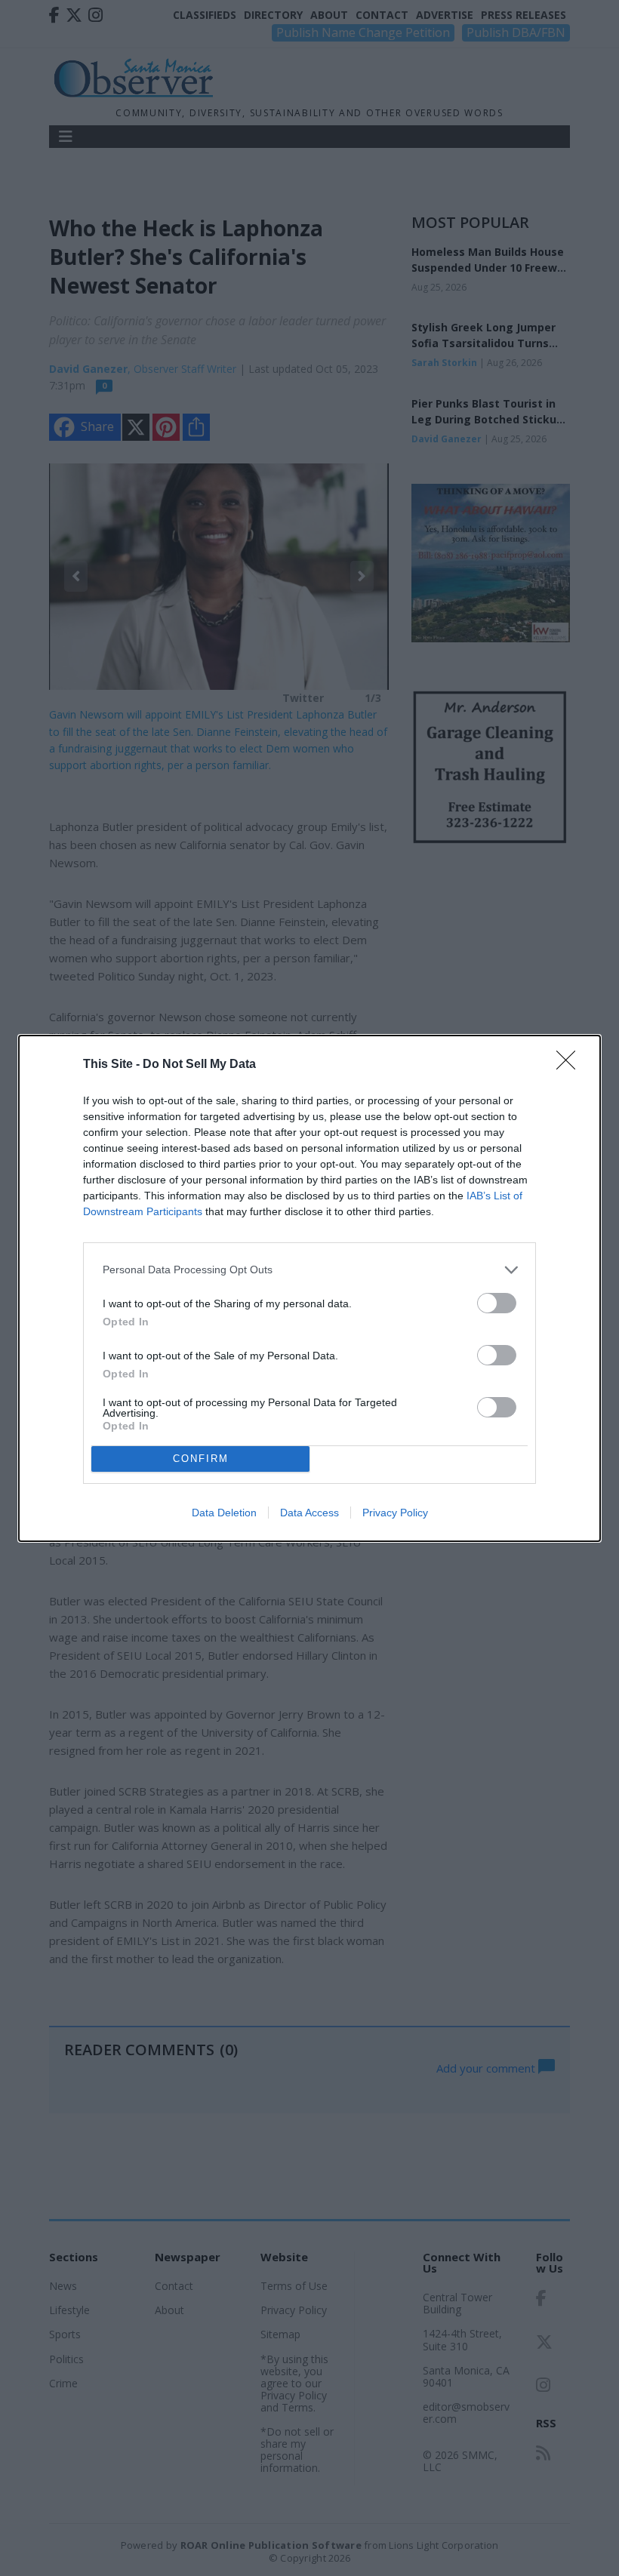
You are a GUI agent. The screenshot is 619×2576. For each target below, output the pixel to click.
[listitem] (309, 1270)
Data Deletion (224, 1513)
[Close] (571, 1065)
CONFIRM (201, 1459)
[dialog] (309, 1288)
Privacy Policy (395, 1513)
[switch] (497, 1303)
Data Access (309, 1513)
